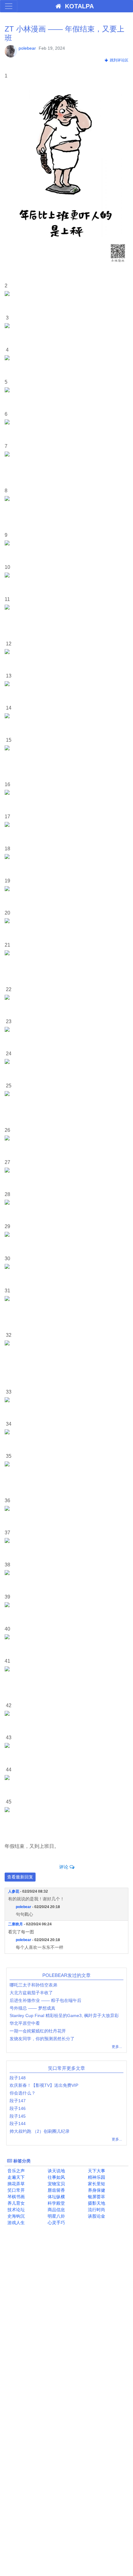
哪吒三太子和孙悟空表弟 (33, 1985)
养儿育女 (15, 2203)
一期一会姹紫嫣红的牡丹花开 (38, 2031)
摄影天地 (96, 2203)
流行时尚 (96, 2210)
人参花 (14, 1891)
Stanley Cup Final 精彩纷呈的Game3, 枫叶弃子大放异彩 (64, 2015)
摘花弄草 (15, 2184)
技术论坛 (15, 2210)
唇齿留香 (56, 2190)
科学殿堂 (56, 2203)
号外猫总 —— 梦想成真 (32, 2008)
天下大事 (96, 2171)
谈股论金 (96, 2216)
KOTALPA (77, 6)
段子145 (18, 2116)
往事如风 (56, 2177)
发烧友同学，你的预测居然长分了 (42, 2039)
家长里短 (96, 2184)
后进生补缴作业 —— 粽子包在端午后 (45, 2000)
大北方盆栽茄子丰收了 (31, 1993)
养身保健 (96, 2190)
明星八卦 (56, 2216)
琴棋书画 (15, 2197)
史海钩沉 (15, 2216)
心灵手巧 (56, 2223)
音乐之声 (15, 2171)
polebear (27, 48)
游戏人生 (15, 2223)
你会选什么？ (23, 2093)
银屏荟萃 (96, 2197)
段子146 (18, 2108)
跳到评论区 (118, 60)
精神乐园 (96, 2177)
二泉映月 (15, 1924)
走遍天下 (15, 2177)
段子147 (18, 2101)
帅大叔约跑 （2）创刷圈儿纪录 (40, 2131)
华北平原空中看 (25, 2023)
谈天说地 (56, 2171)
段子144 (18, 2124)
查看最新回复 (20, 1877)
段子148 (18, 2078)
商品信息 (56, 2210)
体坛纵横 (56, 2197)
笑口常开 (15, 2190)
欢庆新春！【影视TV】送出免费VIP (44, 2085)
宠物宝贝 (56, 2184)
